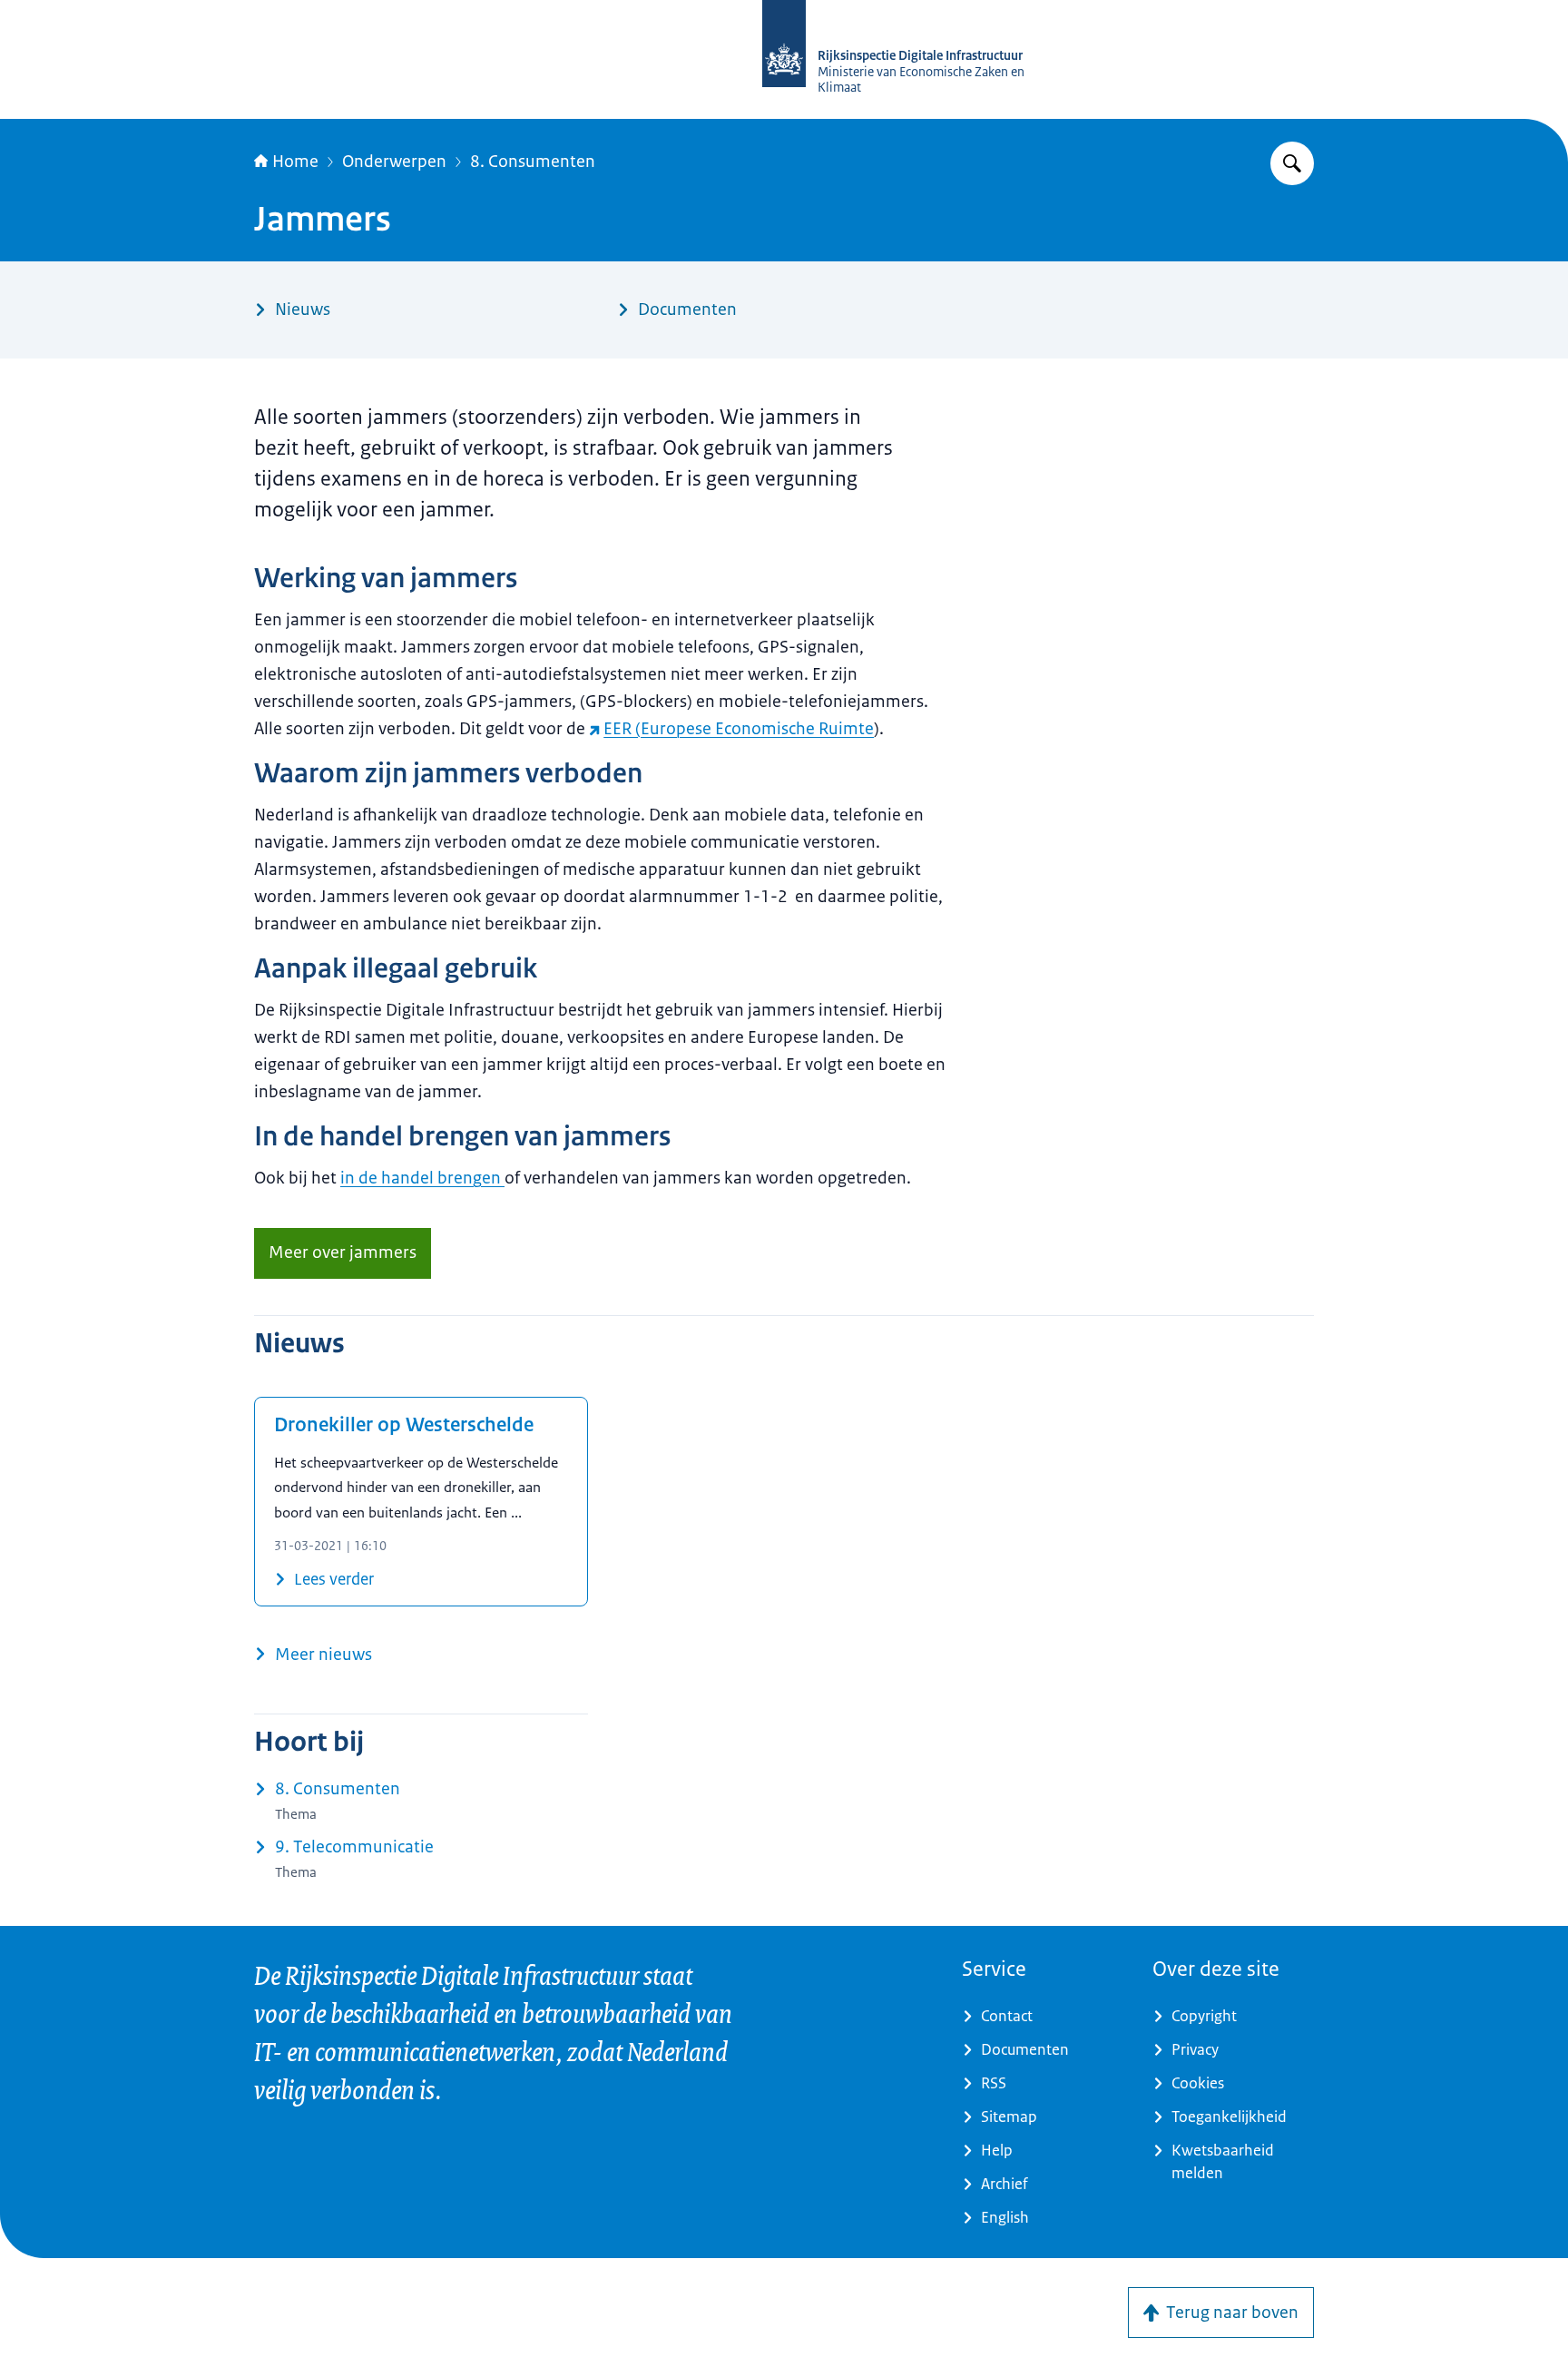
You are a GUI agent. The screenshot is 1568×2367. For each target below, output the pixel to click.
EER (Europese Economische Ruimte (739, 729)
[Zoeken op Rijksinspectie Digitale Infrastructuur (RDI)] (1292, 163)
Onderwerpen (394, 162)
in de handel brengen (422, 1178)
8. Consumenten (533, 162)
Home (295, 162)
